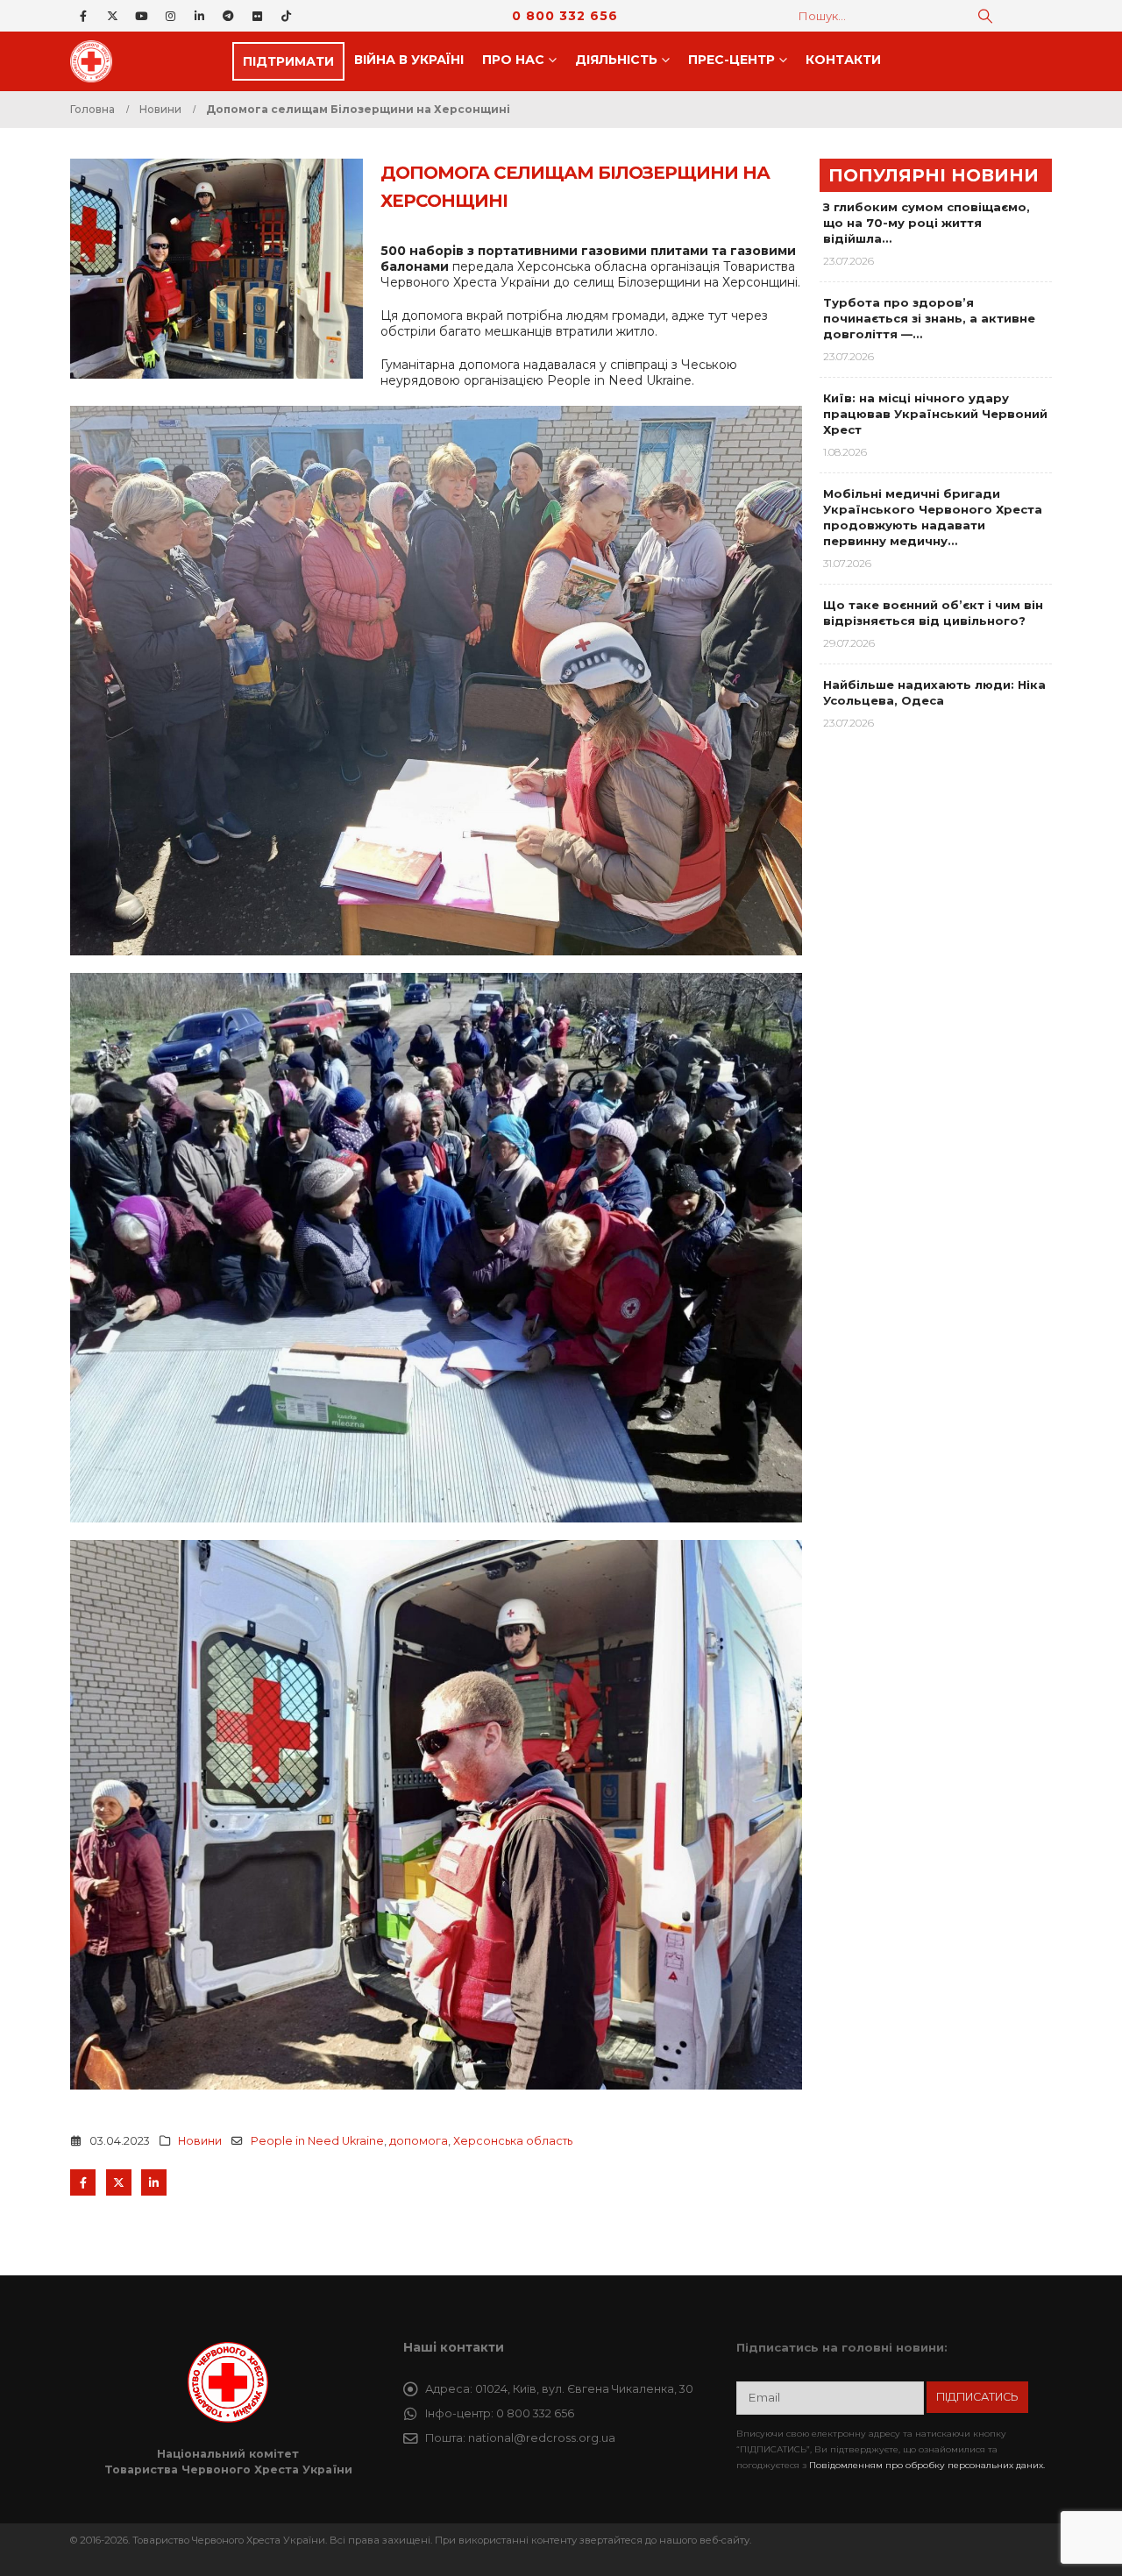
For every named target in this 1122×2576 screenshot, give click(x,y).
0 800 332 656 (565, 16)
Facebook (83, 2182)
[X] (112, 16)
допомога (419, 2141)
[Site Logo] (96, 61)
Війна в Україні (409, 60)
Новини (200, 2141)
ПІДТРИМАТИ (288, 61)
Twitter (119, 2182)
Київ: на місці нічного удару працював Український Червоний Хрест (935, 414)
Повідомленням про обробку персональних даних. (927, 2465)
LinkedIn (154, 2182)
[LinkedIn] (199, 16)
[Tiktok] (286, 16)
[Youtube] (141, 16)
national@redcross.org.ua (542, 2438)
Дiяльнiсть (616, 60)
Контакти (843, 60)
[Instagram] (170, 16)
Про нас (513, 60)
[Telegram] (228, 16)
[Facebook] (83, 16)
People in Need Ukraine (317, 2141)
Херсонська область (513, 2141)
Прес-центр (731, 60)
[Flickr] (257, 16)
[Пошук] (985, 16)
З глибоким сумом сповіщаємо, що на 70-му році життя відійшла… (927, 223)
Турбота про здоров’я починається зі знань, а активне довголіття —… (929, 318)
